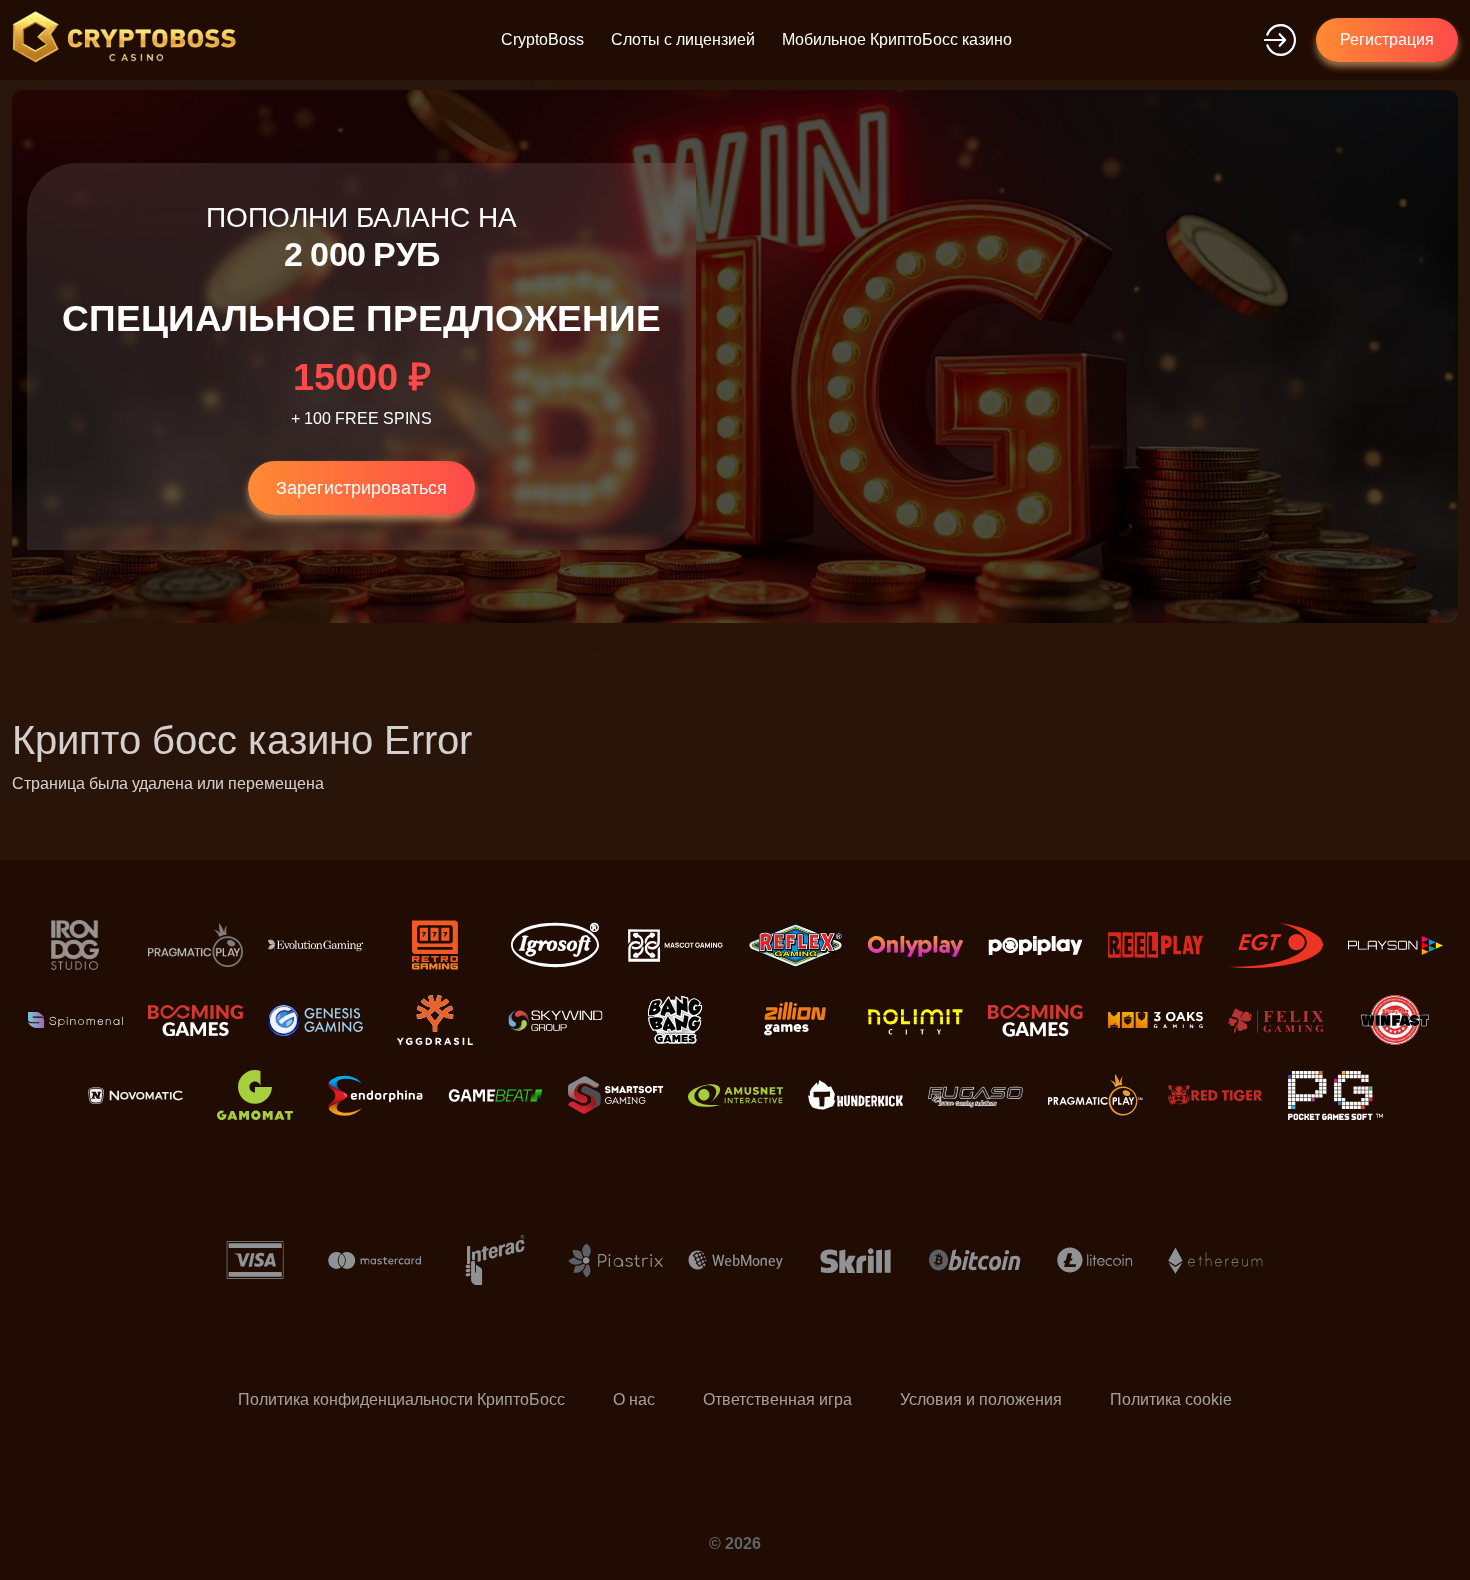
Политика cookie (1171, 1399)
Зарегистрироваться (361, 488)
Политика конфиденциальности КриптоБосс (401, 1399)
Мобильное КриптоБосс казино (897, 39)
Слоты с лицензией (683, 39)
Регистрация (1387, 39)
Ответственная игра (777, 1399)
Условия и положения (981, 1399)
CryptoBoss (542, 39)
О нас (634, 1399)
